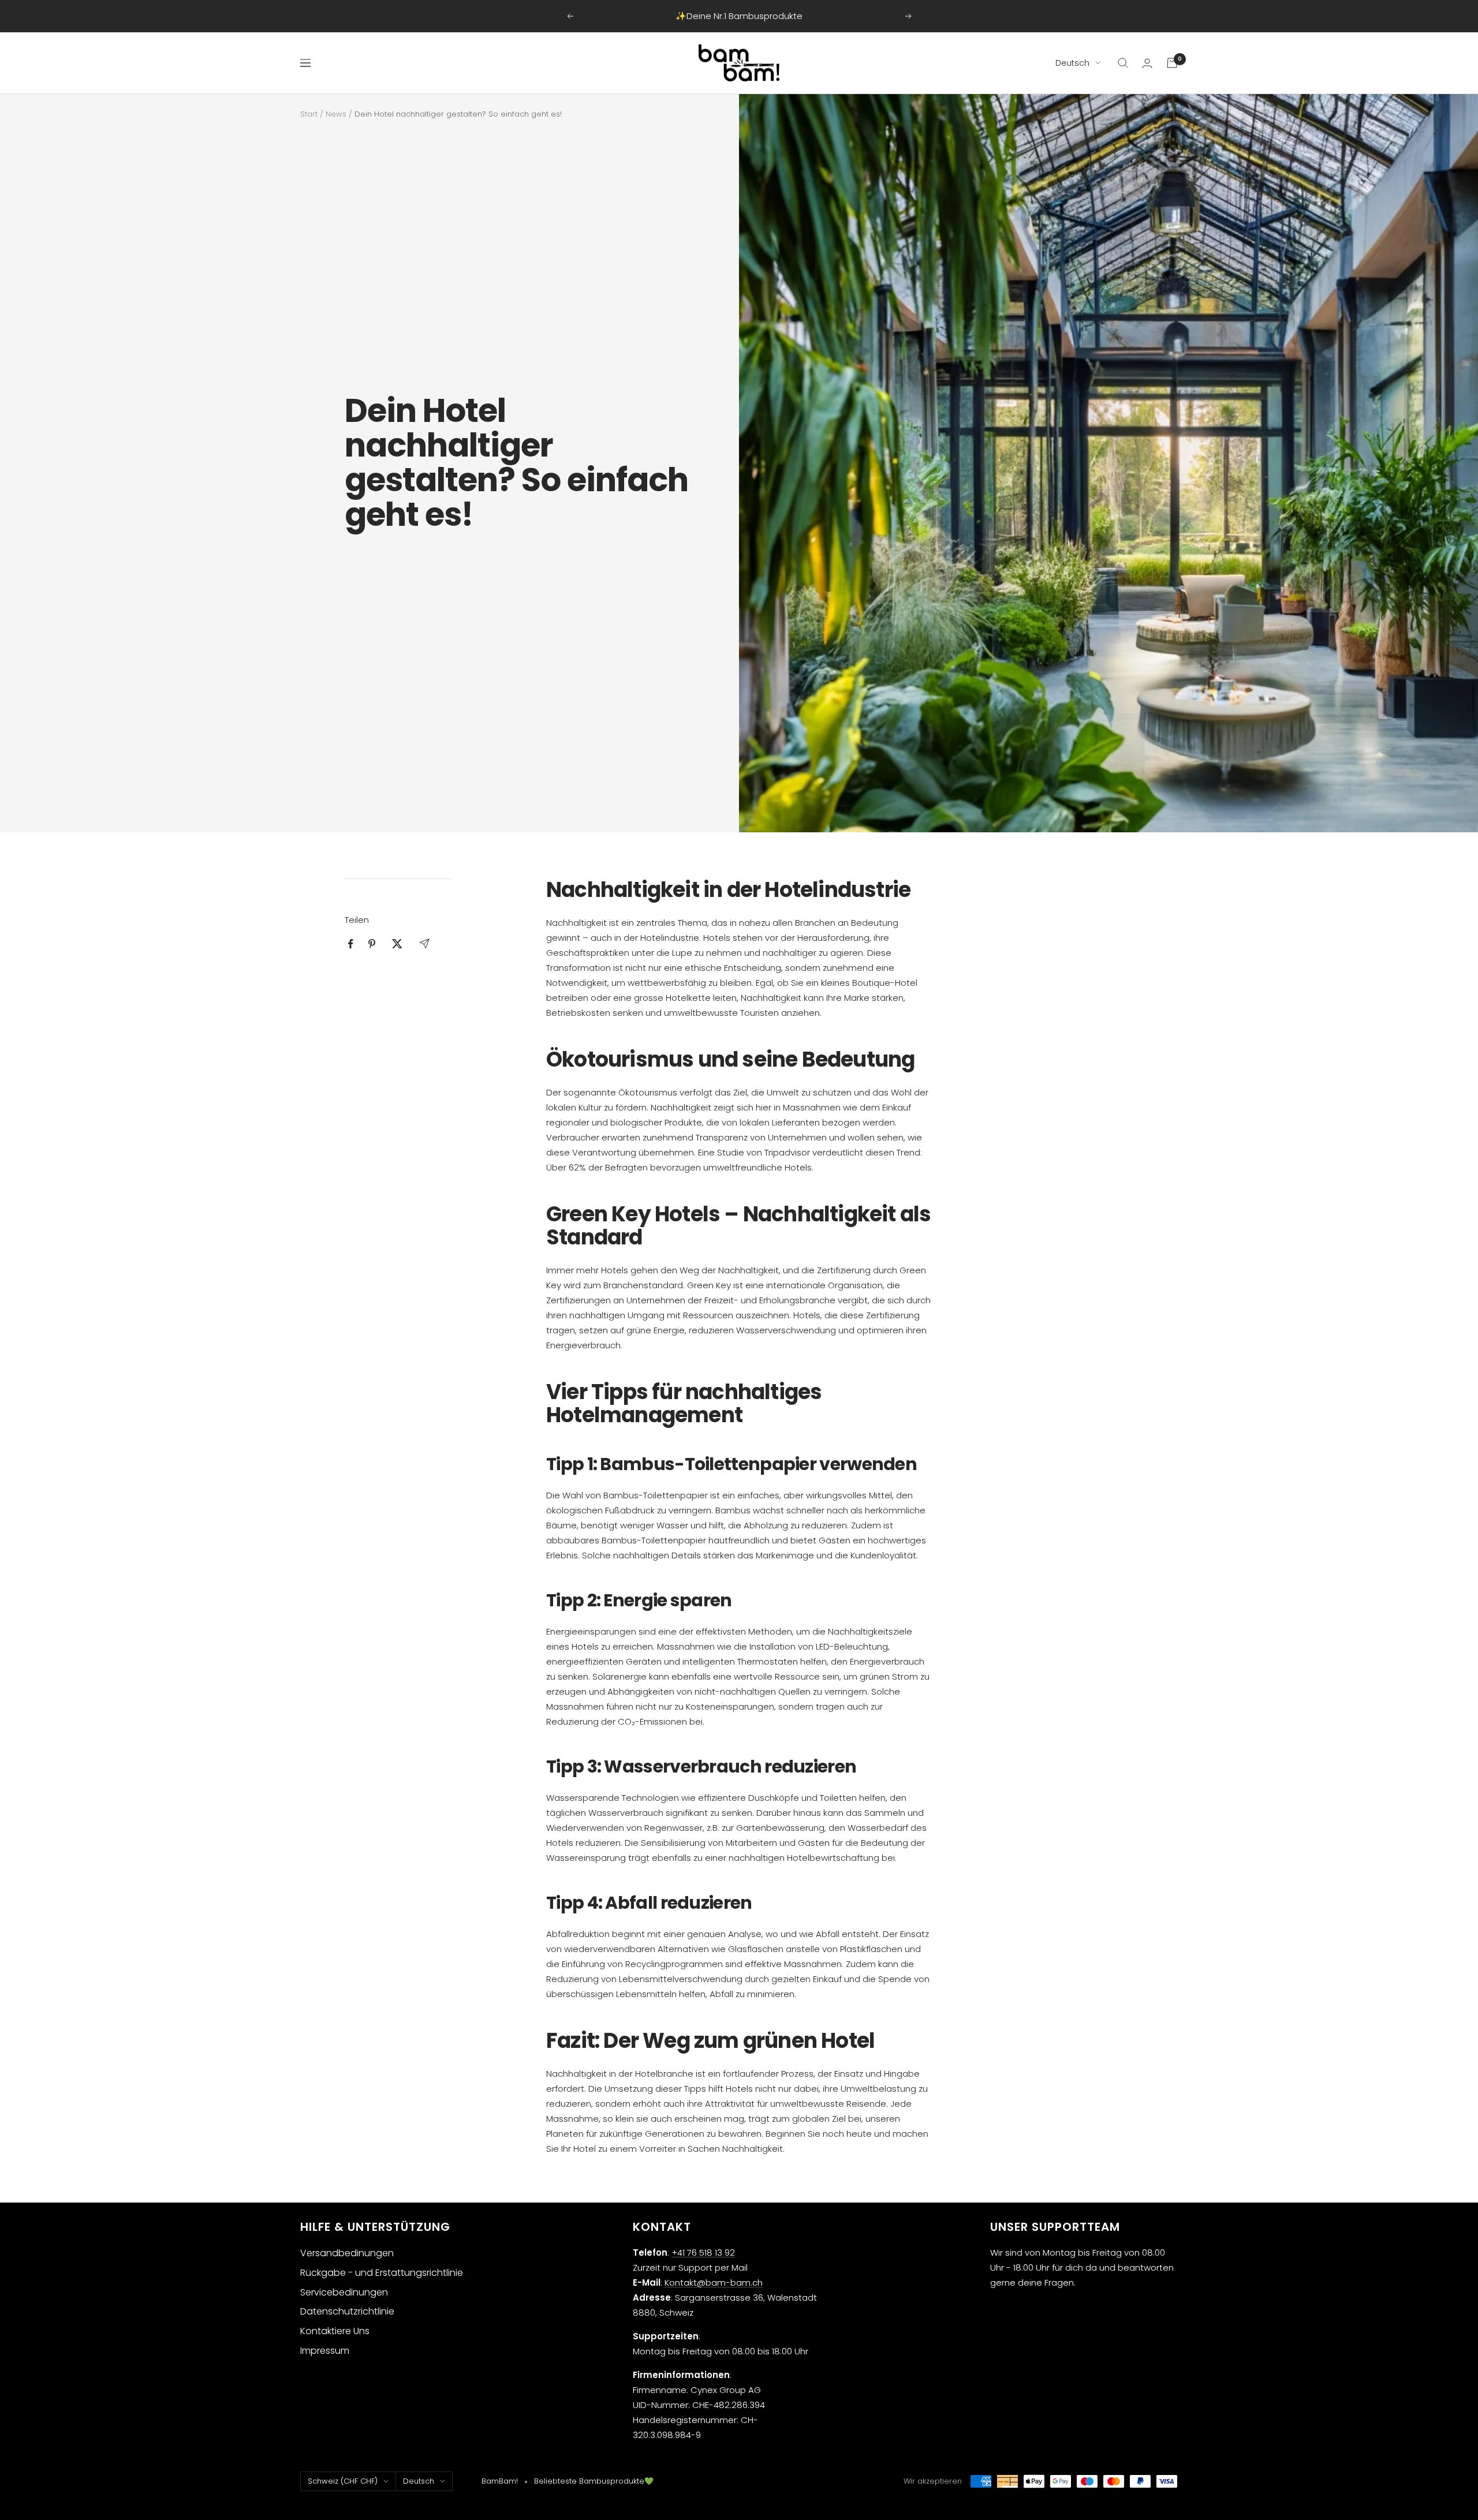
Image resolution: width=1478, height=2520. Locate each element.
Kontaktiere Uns (335, 2331)
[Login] (1147, 63)
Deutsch (1072, 63)
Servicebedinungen (344, 2292)
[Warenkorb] (1172, 63)
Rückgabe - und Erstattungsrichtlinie (382, 2273)
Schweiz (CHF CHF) (343, 2481)
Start (309, 114)
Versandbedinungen (347, 2253)
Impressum (325, 2351)
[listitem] (351, 944)
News (336, 114)
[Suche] (1123, 63)
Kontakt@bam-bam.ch (714, 2282)
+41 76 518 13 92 (703, 2252)
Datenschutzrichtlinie (347, 2311)
